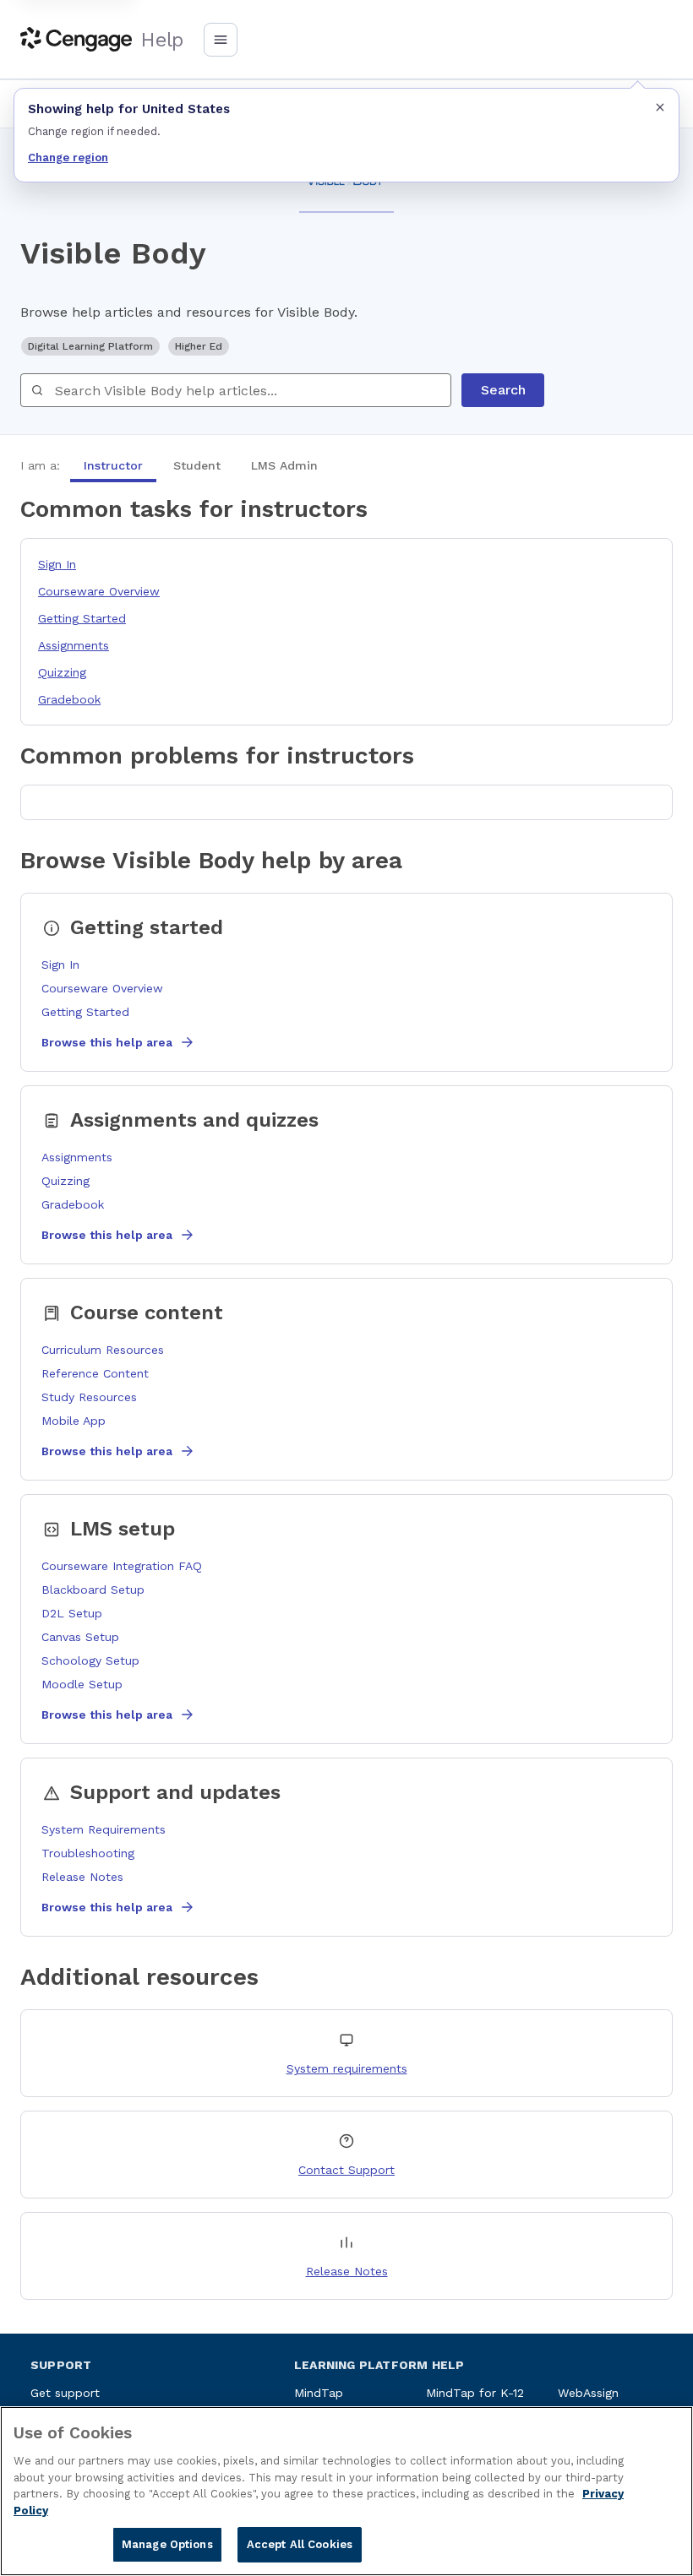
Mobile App (74, 1421)
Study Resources (89, 1397)
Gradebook (69, 699)
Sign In (57, 564)
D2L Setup (72, 1613)
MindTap (319, 2393)
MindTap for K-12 (475, 2393)
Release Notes (82, 1877)
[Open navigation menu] (221, 40)
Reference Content (95, 1373)
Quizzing (62, 672)
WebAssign (588, 2393)
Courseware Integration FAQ (122, 1566)
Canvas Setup (80, 1637)
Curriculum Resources (103, 1350)
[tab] (113, 465)
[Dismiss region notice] (660, 107)
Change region (68, 158)
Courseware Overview (99, 591)
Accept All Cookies (300, 2544)
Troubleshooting (88, 1853)
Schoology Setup (90, 1660)
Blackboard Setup (93, 1590)
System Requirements (104, 1829)
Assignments (74, 645)
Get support (65, 2393)
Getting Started (82, 618)
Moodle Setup (82, 1684)
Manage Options (167, 2544)
